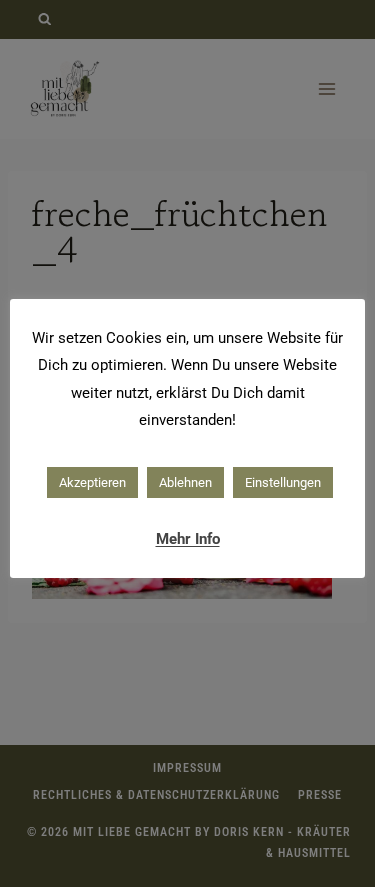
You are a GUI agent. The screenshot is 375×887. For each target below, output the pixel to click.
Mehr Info (188, 539)
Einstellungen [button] (283, 482)
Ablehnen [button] (185, 482)
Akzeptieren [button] (92, 482)
